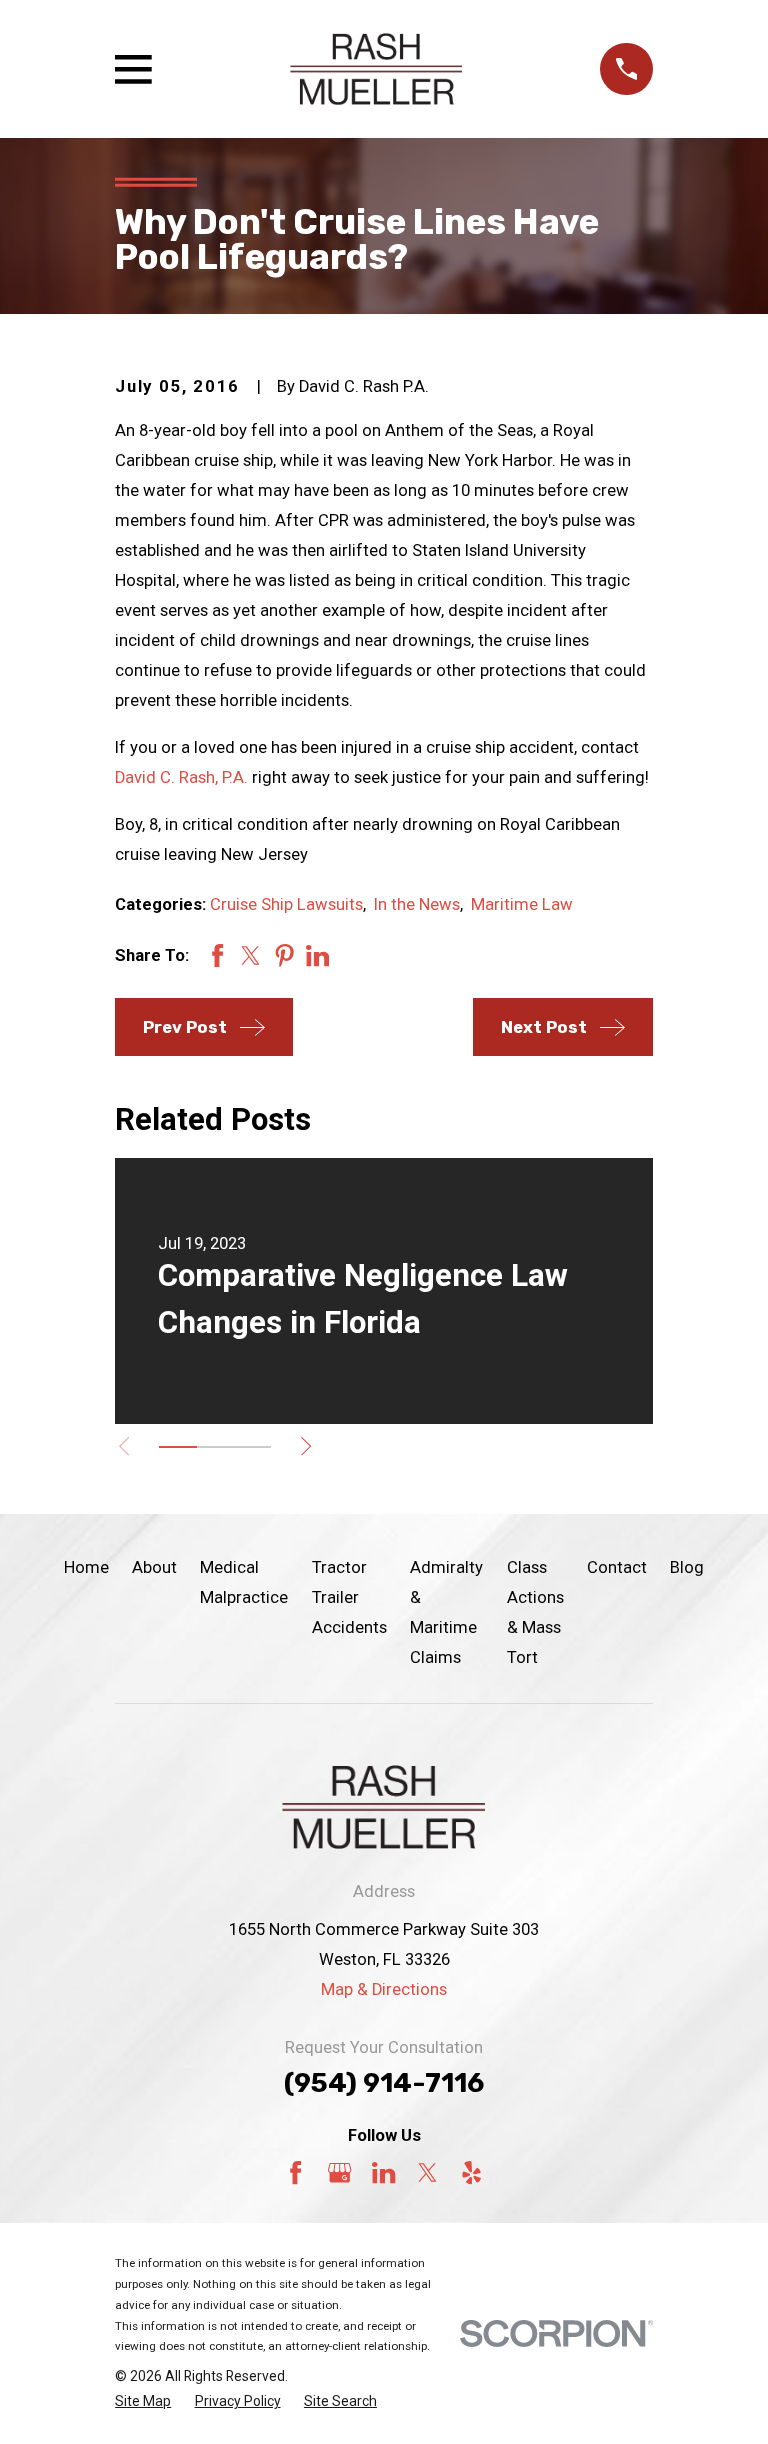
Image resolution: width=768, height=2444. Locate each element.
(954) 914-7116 (384, 2083)
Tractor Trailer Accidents (349, 1597)
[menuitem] (143, 2401)
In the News (417, 904)
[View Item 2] (215, 1447)
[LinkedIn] (383, 2172)
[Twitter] (427, 2172)
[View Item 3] (252, 1447)
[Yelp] (471, 2172)
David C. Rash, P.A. (181, 777)
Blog (687, 1567)
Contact (617, 1567)
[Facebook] (295, 2172)
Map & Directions (384, 1989)
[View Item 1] (177, 1447)
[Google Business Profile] (339, 2172)
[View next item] (306, 1446)
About (154, 1567)
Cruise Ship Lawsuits (286, 904)
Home (86, 1567)
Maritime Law (522, 904)
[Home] (376, 69)
